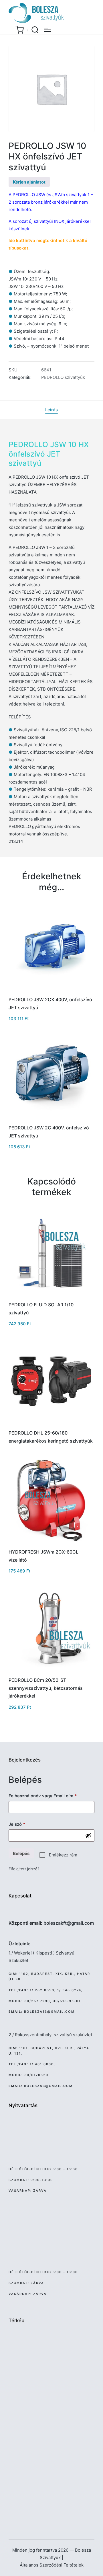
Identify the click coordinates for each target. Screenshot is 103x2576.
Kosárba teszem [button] (52, 991)
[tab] (51, 410)
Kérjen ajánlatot (29, 182)
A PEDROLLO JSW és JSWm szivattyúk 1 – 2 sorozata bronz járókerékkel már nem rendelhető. (51, 202)
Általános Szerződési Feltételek (52, 2565)
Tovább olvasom (51, 1424)
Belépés (21, 1853)
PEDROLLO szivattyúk (63, 377)
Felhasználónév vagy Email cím (51, 1796)
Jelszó (26, 1824)
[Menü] (47, 30)
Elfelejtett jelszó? (24, 1869)
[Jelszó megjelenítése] (88, 1835)
